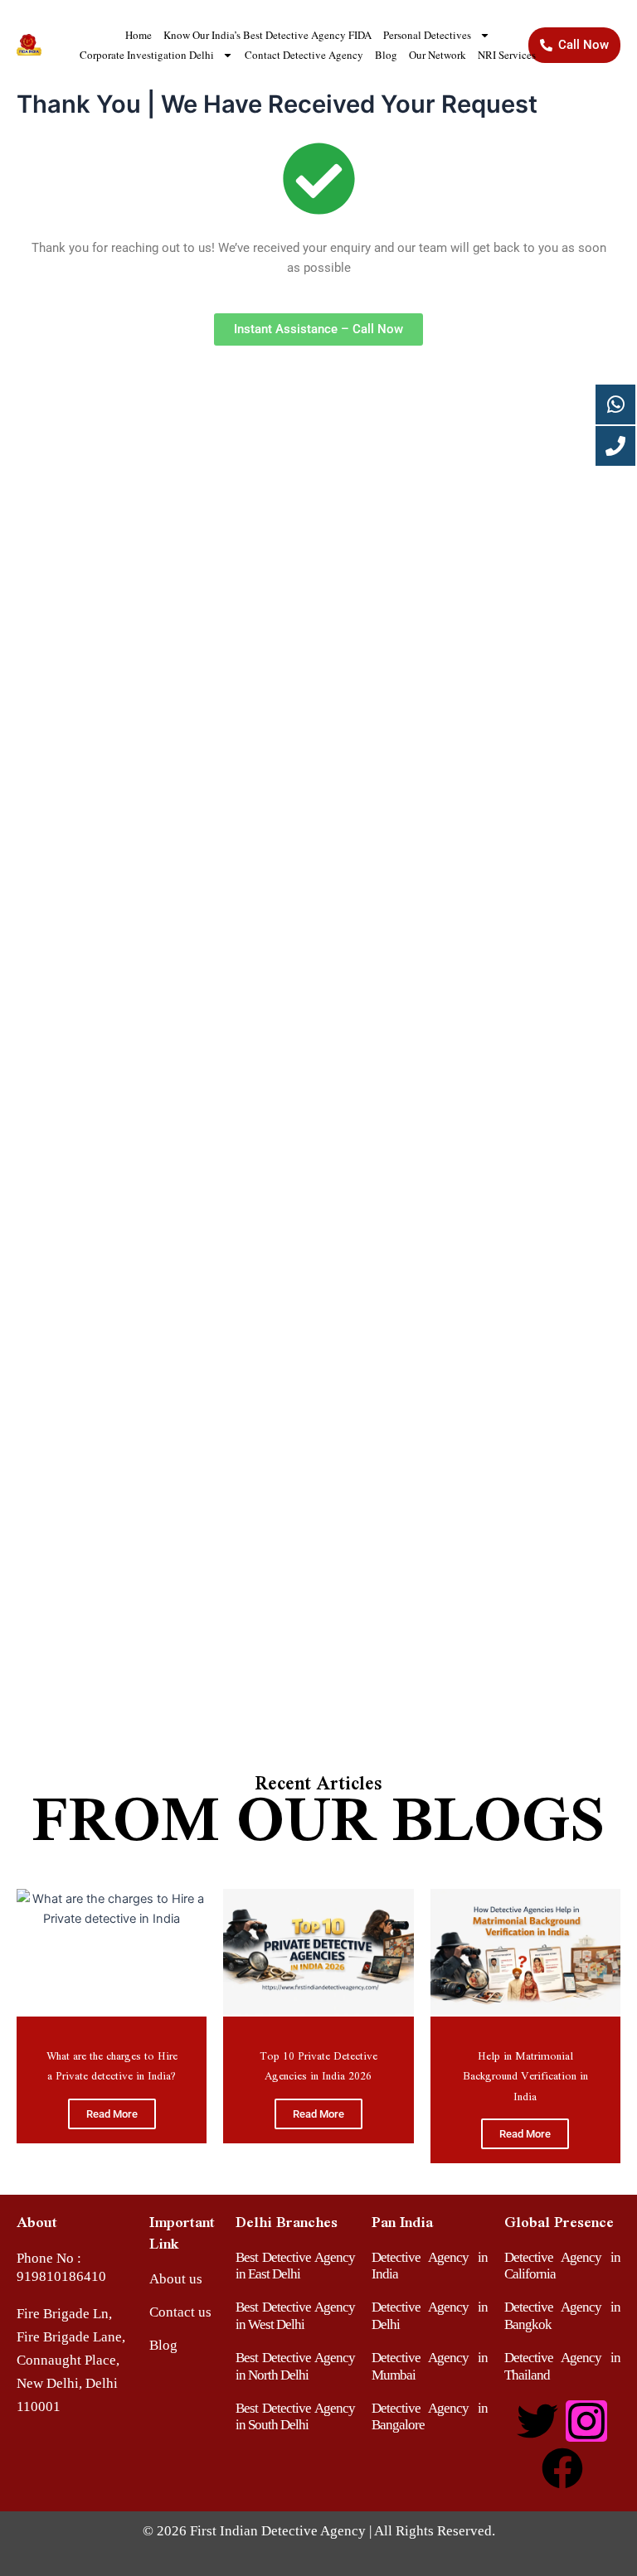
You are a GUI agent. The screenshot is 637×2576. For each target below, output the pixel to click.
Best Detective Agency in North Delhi (295, 2366)
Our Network (438, 55)
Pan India (402, 2222)
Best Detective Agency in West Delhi (295, 2315)
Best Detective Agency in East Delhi (295, 2266)
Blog (386, 55)
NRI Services (507, 55)
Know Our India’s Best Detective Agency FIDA (267, 35)
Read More (112, 2114)
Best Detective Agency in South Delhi (295, 2416)
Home (139, 35)
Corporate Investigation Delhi (147, 55)
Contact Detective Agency (304, 55)
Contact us (180, 2312)
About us (176, 2279)
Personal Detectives (427, 35)
